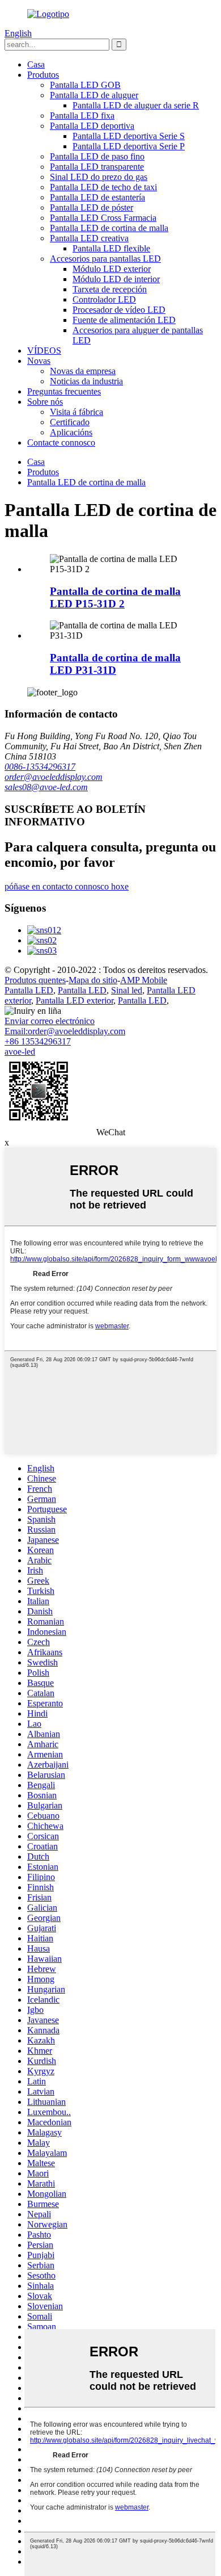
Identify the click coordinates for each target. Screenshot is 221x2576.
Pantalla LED (29, 990)
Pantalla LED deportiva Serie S (129, 136)
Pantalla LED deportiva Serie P (129, 146)
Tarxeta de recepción (110, 289)
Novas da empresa (83, 371)
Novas (39, 361)
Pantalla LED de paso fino (97, 156)
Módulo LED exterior (112, 269)
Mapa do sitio (93, 980)
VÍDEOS (44, 351)
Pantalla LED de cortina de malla (109, 228)
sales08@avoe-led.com (46, 787)
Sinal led (127, 990)
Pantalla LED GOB (85, 85)
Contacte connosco (61, 442)
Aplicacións (71, 432)
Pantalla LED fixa (82, 116)
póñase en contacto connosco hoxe (67, 886)
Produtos (43, 75)
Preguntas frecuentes (64, 391)
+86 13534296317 (38, 1041)
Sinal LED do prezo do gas (99, 177)
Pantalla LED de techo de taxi (103, 187)
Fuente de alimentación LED (124, 320)
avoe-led (20, 1052)
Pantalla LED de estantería (97, 197)
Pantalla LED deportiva (92, 126)
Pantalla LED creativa (89, 238)
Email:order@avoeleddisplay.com (65, 1031)
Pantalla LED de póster (92, 207)
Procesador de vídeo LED (119, 310)
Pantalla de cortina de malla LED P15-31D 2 (115, 597)
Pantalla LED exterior (75, 1000)
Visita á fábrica (76, 412)
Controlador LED (104, 299)
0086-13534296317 (40, 767)
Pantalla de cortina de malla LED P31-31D (115, 664)
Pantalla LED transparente (97, 167)
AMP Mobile (144, 980)
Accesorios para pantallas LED (105, 259)
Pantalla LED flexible (111, 248)
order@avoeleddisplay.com (54, 777)
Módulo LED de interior (116, 279)
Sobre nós (45, 402)
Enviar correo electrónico (50, 1021)
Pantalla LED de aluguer (94, 95)
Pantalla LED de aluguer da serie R (136, 105)
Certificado (70, 422)
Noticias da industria (86, 381)
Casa (36, 64)
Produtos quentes (35, 980)
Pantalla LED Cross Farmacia (103, 218)
